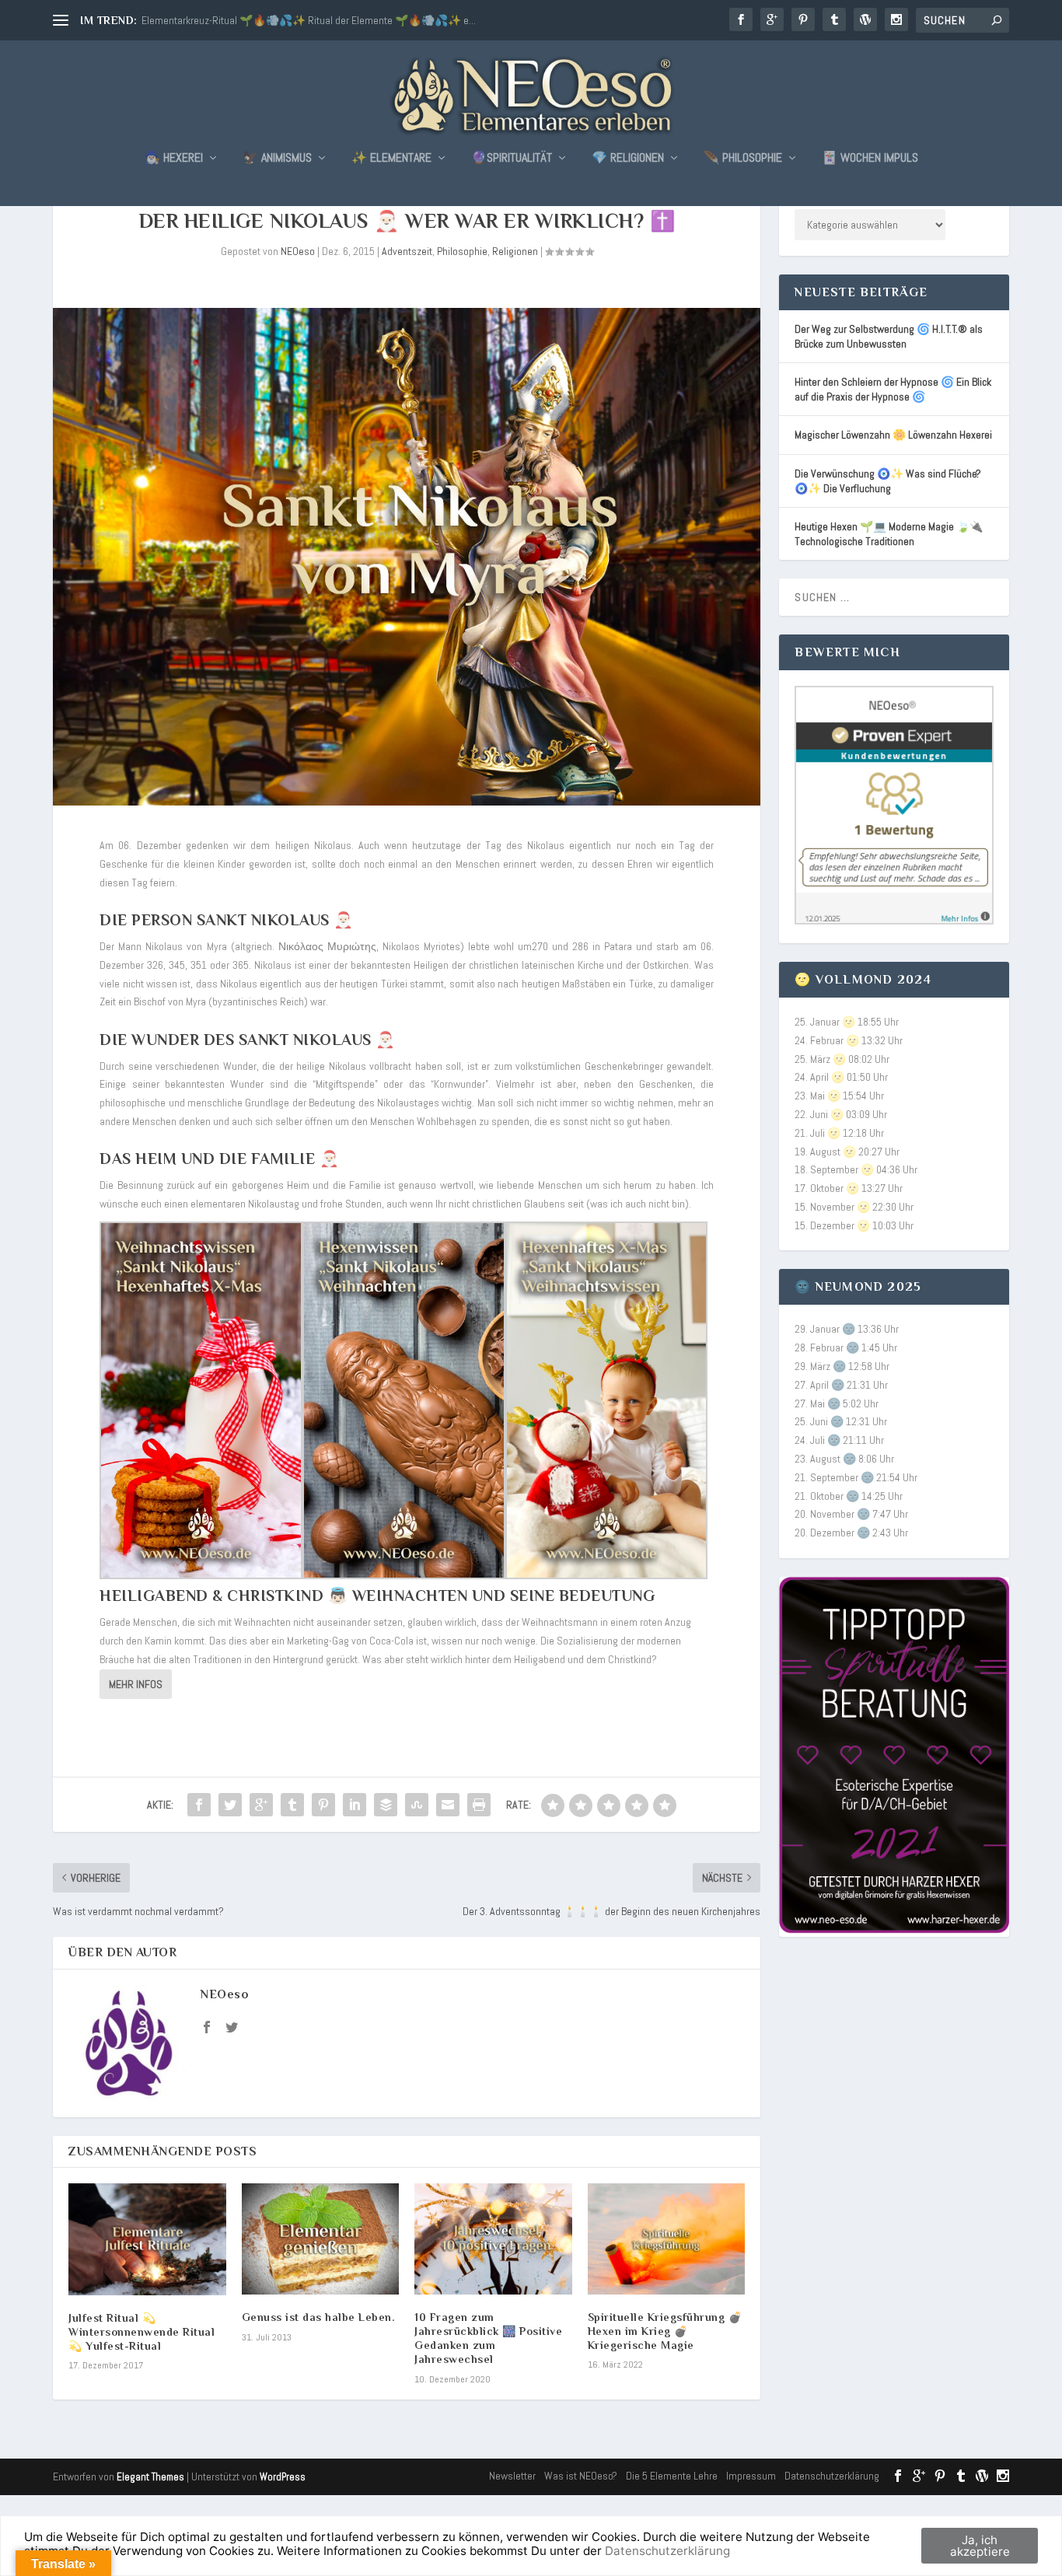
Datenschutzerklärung (832, 2476)
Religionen (515, 251)
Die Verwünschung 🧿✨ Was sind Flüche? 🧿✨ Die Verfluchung (888, 481)
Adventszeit (407, 251)
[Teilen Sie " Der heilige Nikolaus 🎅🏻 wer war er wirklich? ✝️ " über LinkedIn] (355, 1805)
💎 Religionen (628, 159)
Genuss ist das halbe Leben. (319, 2317)
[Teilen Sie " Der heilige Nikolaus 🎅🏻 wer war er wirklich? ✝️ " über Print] (479, 1805)
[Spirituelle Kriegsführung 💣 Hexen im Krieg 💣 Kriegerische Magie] (667, 2239)
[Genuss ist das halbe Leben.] (321, 2239)
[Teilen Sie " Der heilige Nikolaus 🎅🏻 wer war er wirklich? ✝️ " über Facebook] (199, 1805)
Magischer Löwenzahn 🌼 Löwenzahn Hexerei (893, 435)
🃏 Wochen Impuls (870, 159)
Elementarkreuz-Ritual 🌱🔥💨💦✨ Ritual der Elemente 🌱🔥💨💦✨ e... (309, 20)
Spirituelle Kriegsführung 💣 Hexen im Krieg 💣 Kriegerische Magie (665, 2331)
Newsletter (512, 2476)
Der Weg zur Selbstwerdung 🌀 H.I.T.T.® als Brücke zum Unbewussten (889, 336)
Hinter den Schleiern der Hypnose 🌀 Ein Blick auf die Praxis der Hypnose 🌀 (893, 389)
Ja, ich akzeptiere (980, 2546)
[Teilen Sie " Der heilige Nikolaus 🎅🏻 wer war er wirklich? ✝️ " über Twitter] (230, 1805)
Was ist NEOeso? (581, 2476)
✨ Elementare (391, 159)
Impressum (751, 2476)
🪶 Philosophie (743, 159)
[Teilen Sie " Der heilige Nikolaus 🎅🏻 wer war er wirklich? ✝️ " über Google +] (261, 1805)
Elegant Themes (150, 2477)
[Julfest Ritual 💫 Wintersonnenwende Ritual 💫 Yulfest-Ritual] (147, 2239)
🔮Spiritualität (512, 159)
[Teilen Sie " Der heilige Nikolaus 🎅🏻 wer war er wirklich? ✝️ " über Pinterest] (323, 1805)
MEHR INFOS (136, 1684)
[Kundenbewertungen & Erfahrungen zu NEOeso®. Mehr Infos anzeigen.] (894, 921)
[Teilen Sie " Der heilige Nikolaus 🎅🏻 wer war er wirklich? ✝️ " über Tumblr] (292, 1805)
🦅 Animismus (277, 159)
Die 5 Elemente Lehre (672, 2476)
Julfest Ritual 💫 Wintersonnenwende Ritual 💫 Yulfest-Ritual (141, 2332)
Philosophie (462, 251)
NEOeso (298, 251)
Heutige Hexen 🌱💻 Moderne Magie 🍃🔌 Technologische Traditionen (889, 534)
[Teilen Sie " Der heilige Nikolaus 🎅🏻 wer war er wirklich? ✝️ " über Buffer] (386, 1805)
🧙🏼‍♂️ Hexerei (174, 159)
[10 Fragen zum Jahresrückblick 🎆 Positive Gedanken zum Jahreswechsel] (493, 2239)
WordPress (283, 2477)
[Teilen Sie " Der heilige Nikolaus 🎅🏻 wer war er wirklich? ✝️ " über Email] (448, 1805)
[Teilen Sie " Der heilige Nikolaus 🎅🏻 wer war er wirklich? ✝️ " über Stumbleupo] (417, 1805)
